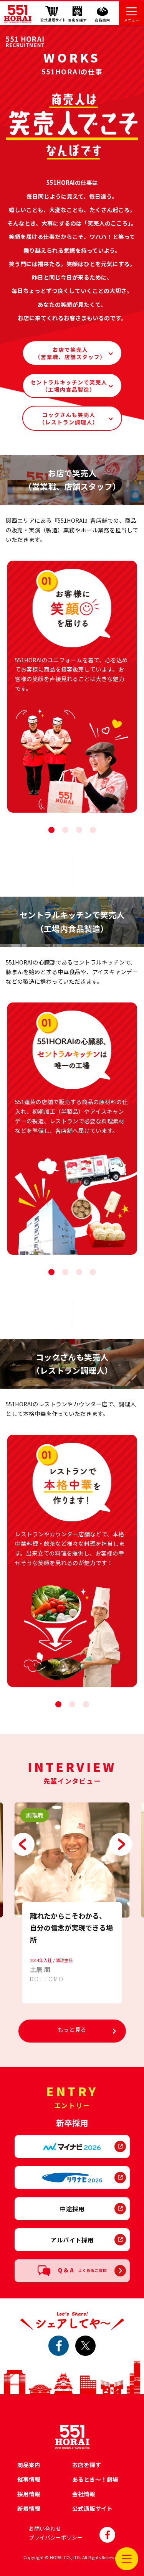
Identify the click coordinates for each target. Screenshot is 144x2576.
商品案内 (29, 2465)
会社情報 (84, 2494)
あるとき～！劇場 (95, 2479)
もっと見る (72, 2029)
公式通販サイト (92, 2508)
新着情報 (29, 2508)
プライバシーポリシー (56, 2537)
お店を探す (87, 2465)
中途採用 (72, 2209)
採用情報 (29, 2494)
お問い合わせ (45, 2528)
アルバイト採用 (72, 2240)
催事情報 (29, 2479)
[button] (51, 830)
